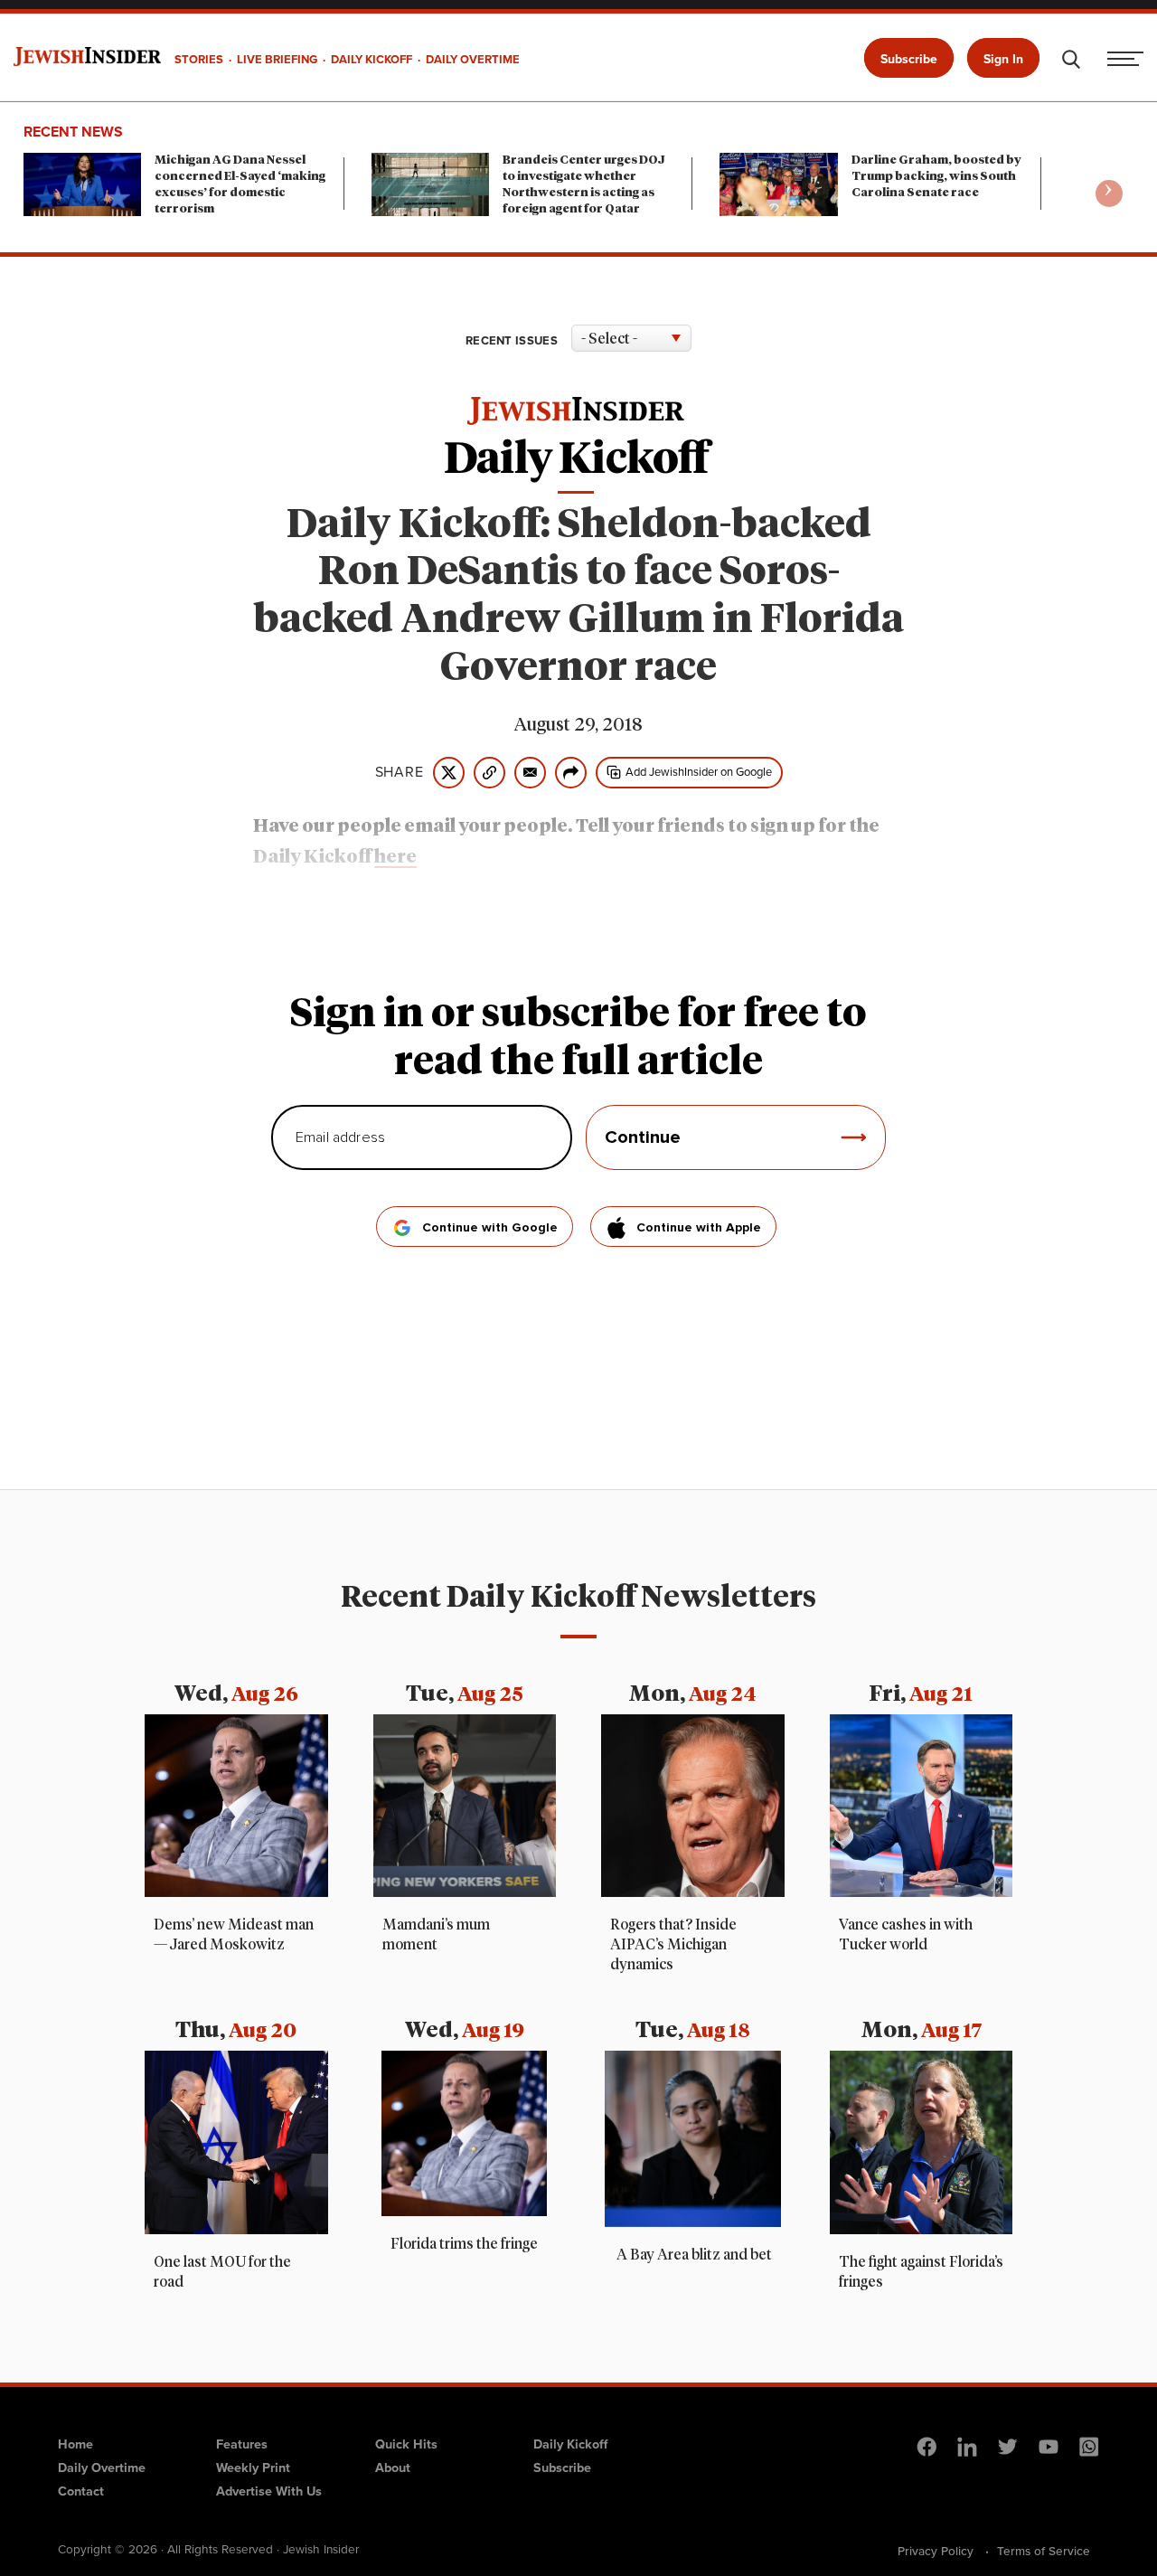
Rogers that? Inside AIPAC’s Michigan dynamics (673, 1945)
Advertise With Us (269, 2491)
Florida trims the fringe (464, 2244)
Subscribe (909, 59)
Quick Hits (406, 2444)
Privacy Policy (936, 2551)
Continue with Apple (699, 1228)
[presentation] (1109, 193)
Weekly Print (253, 2467)
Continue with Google (490, 1228)
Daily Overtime (102, 2467)
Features (242, 2444)
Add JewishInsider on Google (699, 772)
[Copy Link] (489, 773)
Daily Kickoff (570, 2444)
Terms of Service (1044, 2551)
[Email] (530, 773)
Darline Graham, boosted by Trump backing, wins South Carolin (936, 177)
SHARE (400, 772)
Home (75, 2444)
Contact (81, 2491)
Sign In (1003, 59)
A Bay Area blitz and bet (693, 2255)
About (393, 2467)
